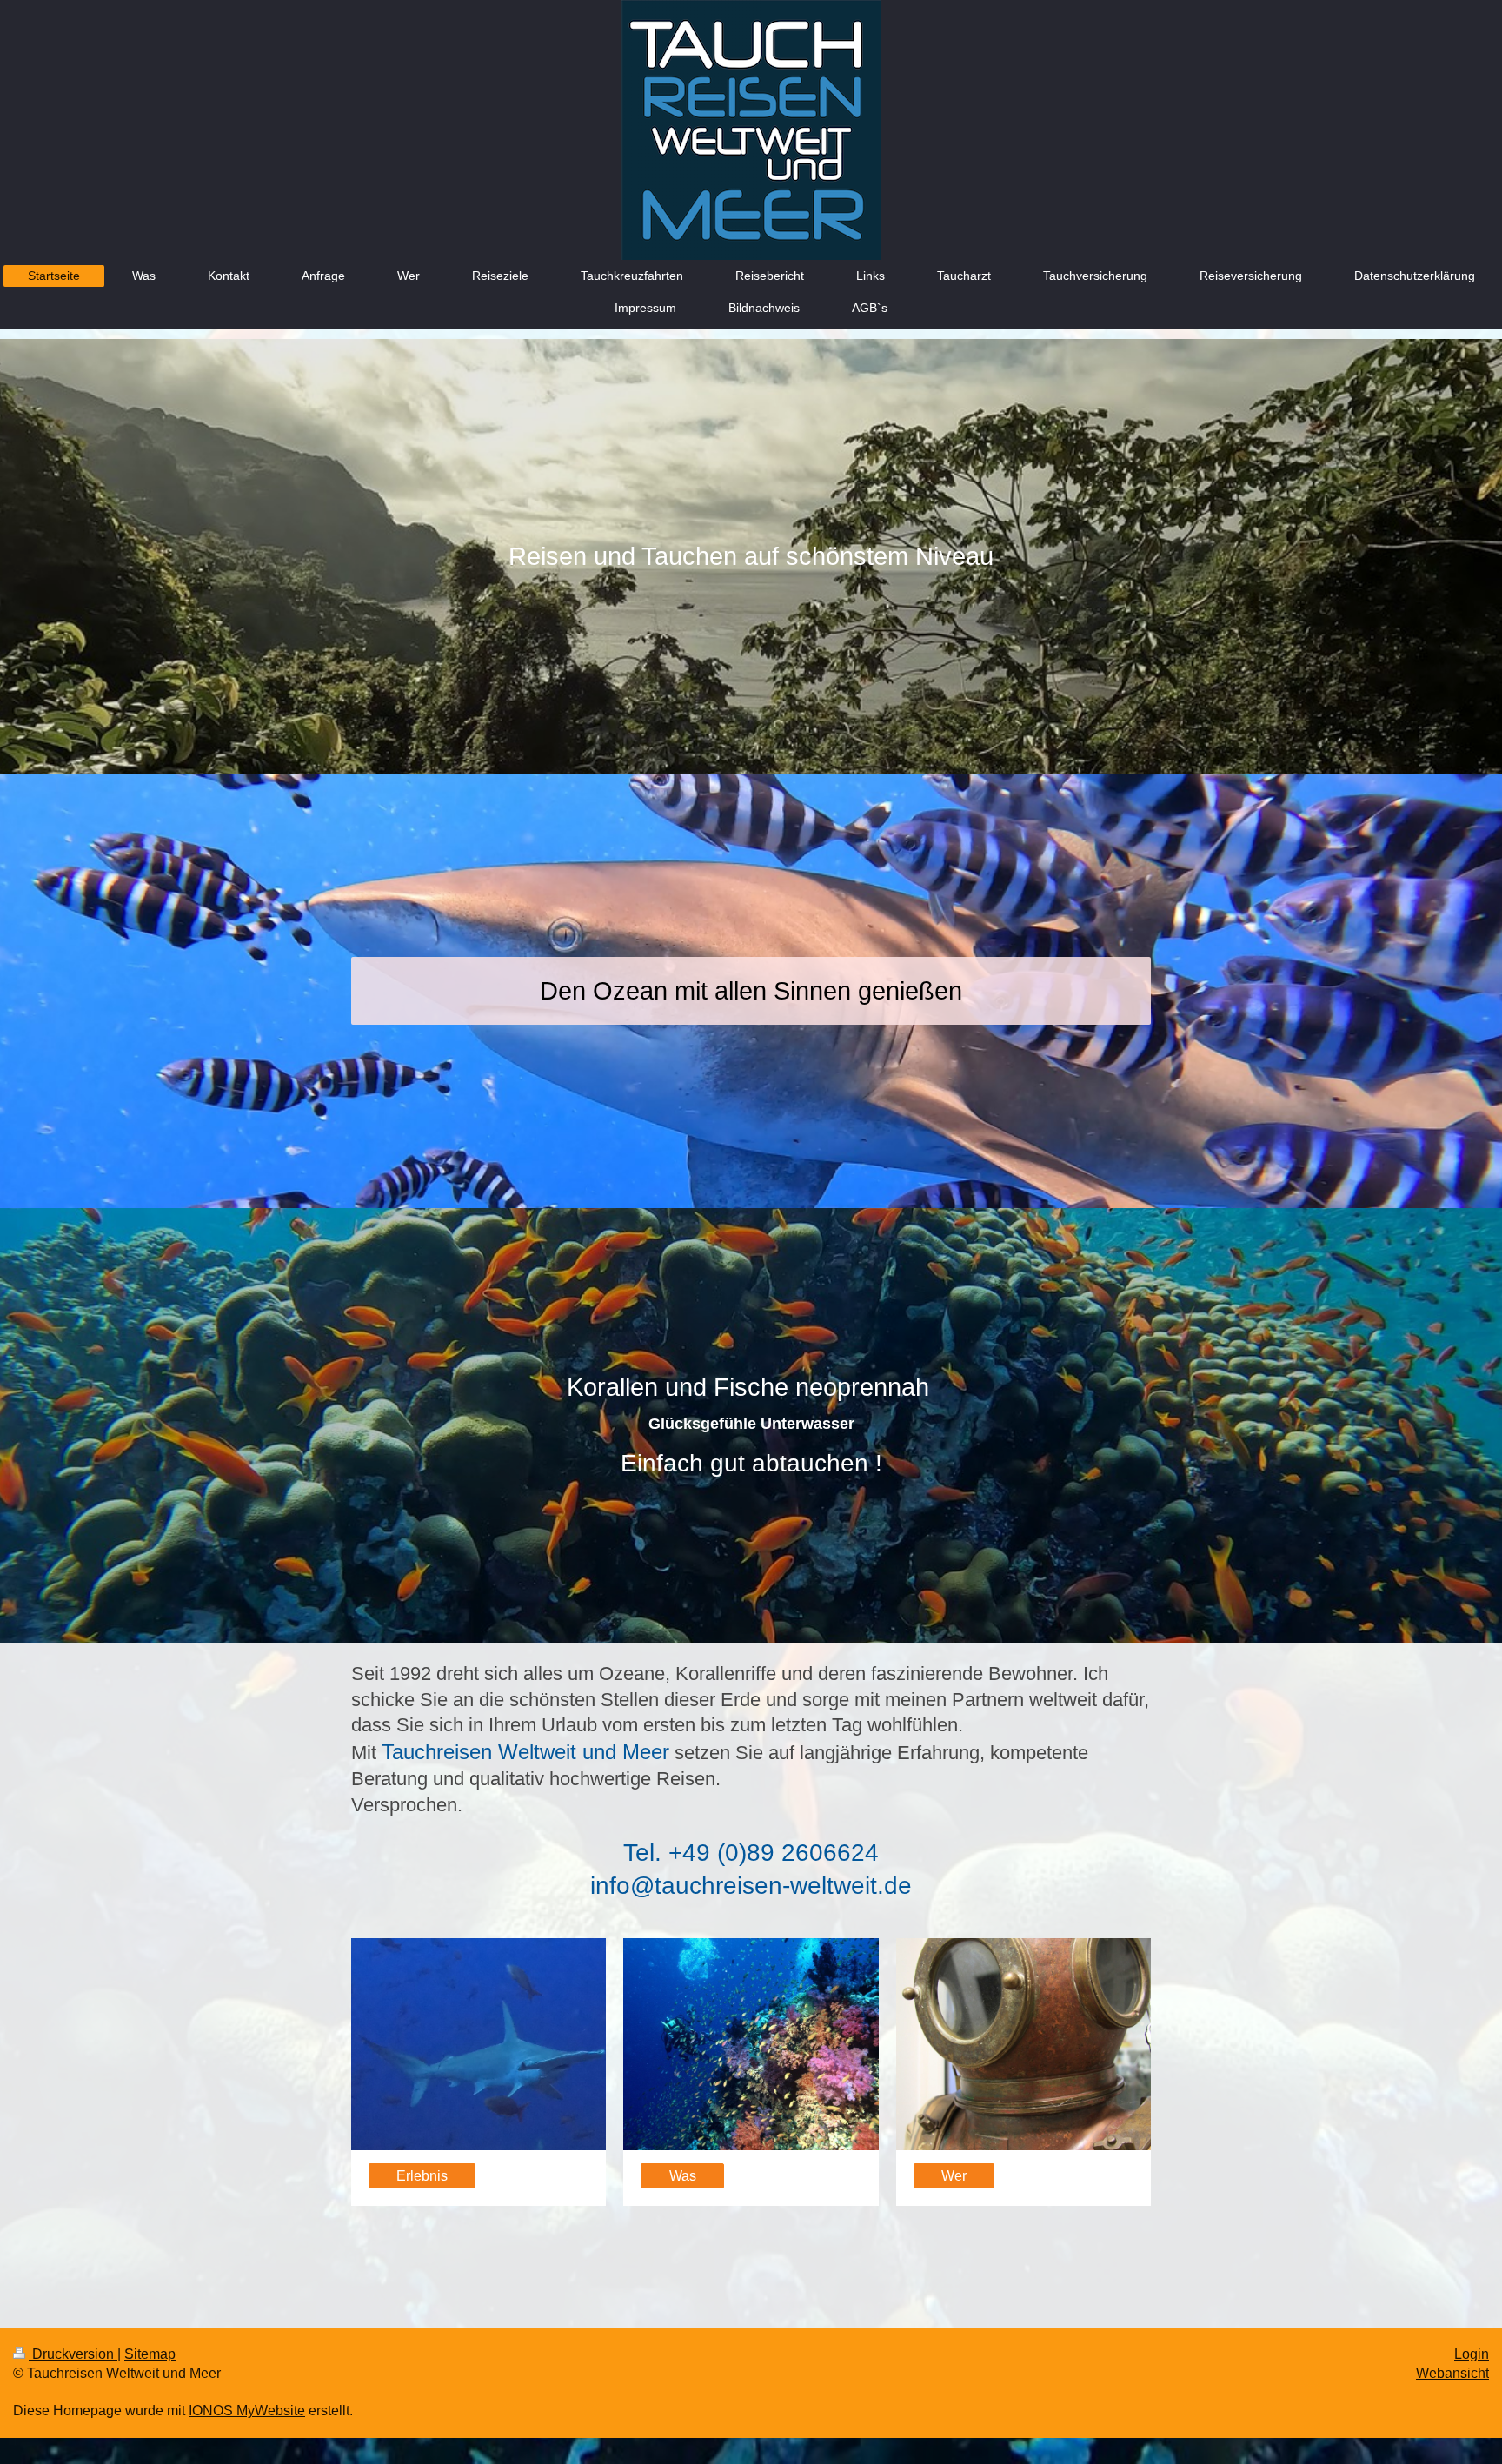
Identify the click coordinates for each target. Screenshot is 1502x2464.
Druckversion (73, 2354)
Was (683, 2176)
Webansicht (1452, 2373)
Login (1472, 2354)
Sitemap (150, 2354)
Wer (954, 2176)
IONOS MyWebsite (247, 2411)
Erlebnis (422, 2176)
